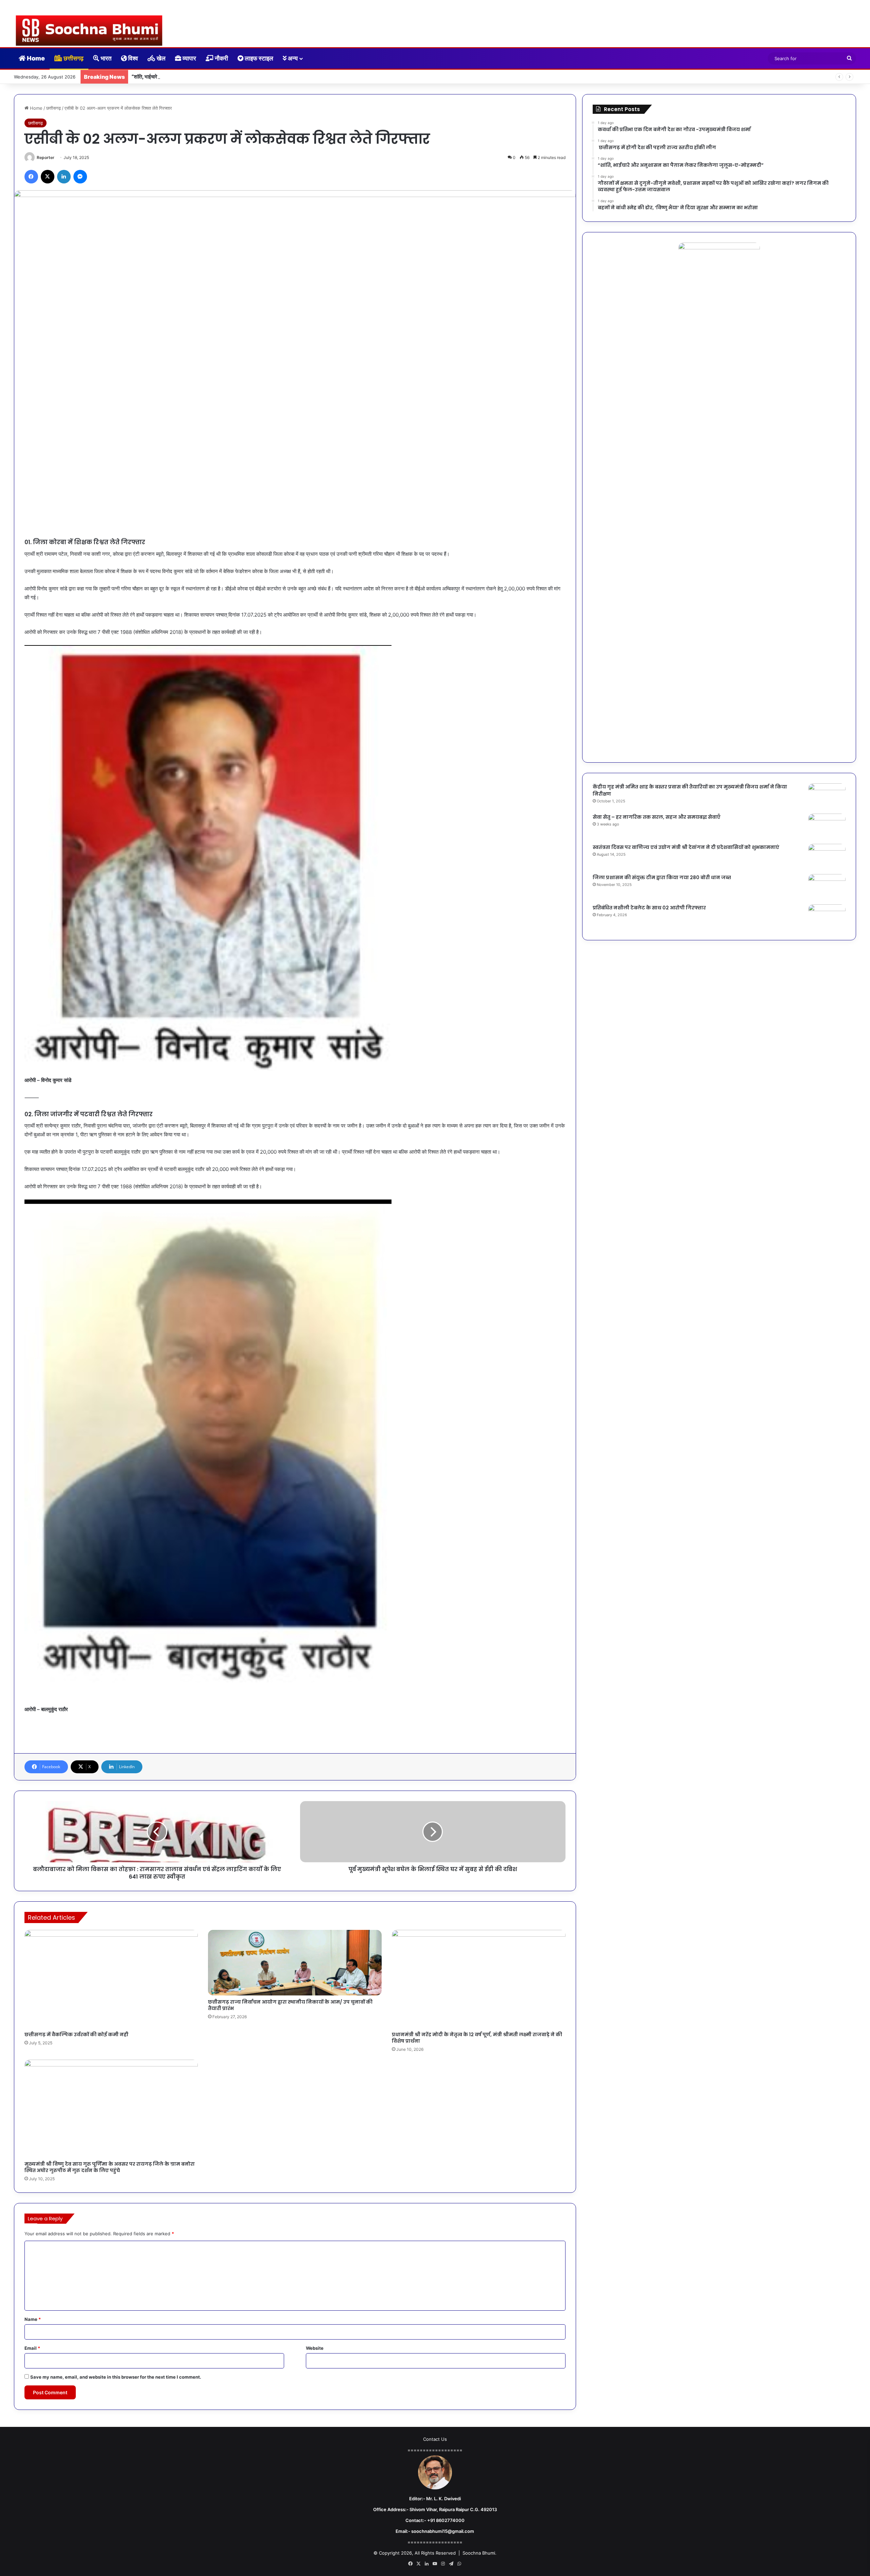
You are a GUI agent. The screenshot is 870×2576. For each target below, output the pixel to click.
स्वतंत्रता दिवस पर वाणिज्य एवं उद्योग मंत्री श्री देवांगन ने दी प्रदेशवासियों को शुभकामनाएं (686, 847)
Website (315, 2348)
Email (32, 2348)
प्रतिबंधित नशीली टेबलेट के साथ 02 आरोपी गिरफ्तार (649, 908)
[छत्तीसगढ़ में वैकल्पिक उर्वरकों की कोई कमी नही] (111, 1979)
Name (33, 2319)
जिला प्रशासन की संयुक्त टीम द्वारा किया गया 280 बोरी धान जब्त (662, 877)
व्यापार (189, 58)
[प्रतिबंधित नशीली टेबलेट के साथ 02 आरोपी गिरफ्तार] (827, 917)
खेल (160, 58)
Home (35, 58)
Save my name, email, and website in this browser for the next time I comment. (116, 2377)
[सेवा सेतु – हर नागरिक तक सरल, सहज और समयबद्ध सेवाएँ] (827, 826)
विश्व (132, 58)
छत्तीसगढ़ (73, 58)
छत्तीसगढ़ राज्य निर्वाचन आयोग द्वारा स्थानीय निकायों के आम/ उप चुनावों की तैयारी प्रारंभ (290, 2005)
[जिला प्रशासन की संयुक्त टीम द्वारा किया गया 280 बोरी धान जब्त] (827, 887)
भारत (105, 58)
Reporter (46, 157)
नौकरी (221, 58)
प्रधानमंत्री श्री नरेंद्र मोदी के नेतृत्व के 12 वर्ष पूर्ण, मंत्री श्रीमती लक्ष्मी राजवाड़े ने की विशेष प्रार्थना (477, 2038)
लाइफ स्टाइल (258, 58)
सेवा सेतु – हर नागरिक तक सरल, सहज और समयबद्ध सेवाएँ (657, 817)
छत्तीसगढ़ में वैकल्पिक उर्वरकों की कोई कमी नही (76, 2035)
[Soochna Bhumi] (89, 31)
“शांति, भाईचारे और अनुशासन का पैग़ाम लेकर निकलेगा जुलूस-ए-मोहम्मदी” (196, 77)
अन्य (292, 58)
